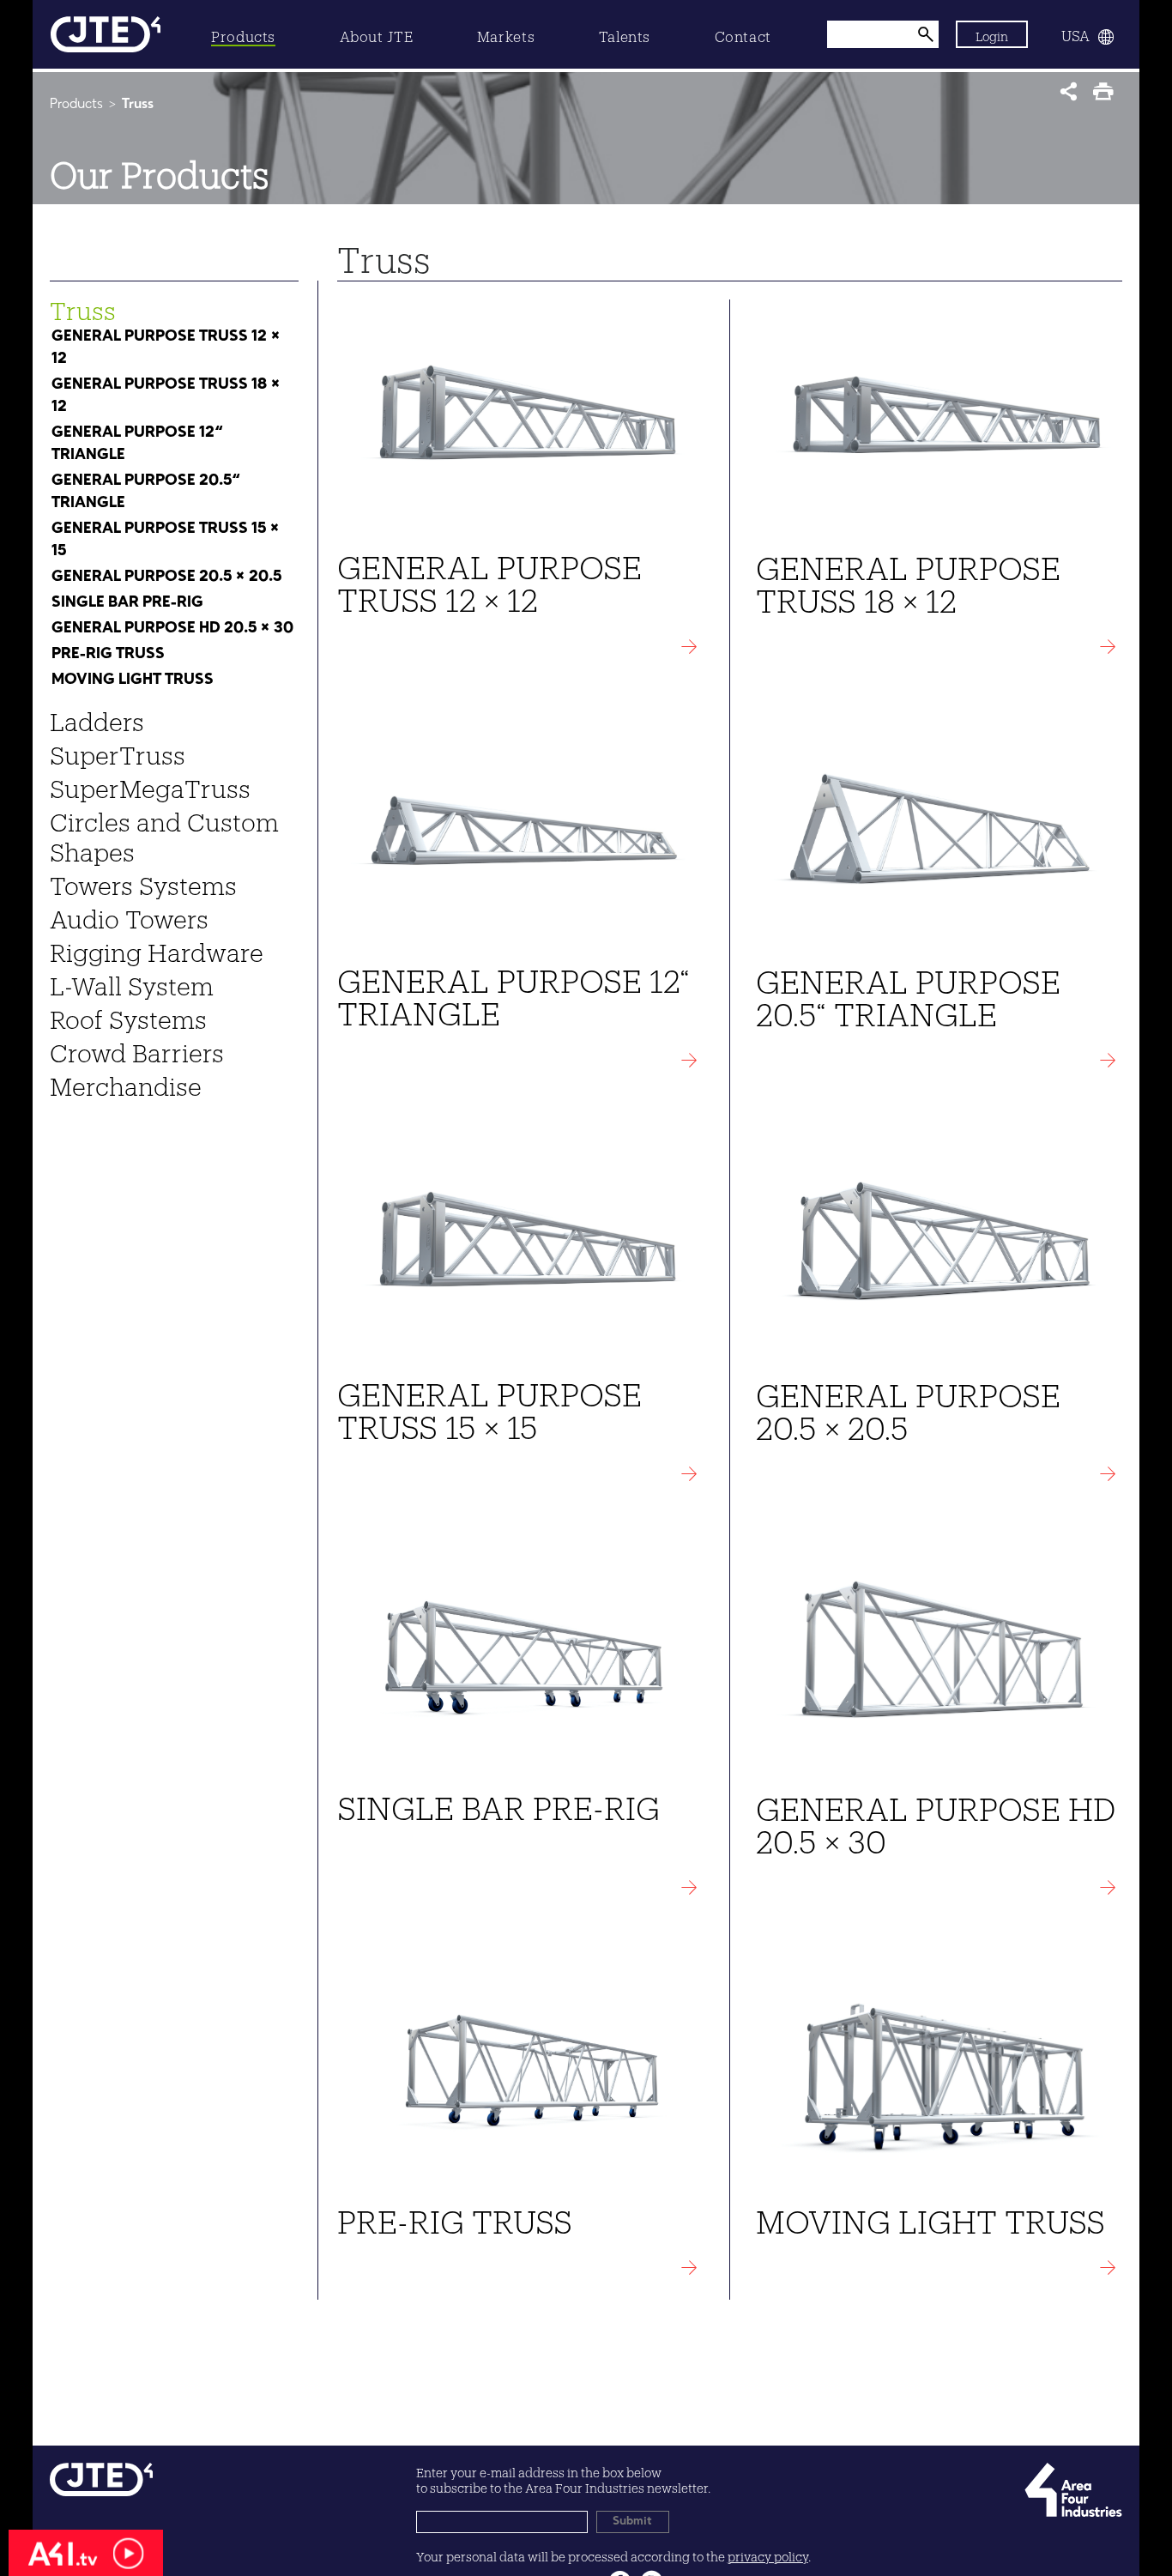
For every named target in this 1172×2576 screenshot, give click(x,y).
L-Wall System (132, 982)
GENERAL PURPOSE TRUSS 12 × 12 (166, 348)
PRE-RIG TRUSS (108, 654)
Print (1107, 97)
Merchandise (126, 1082)
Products (76, 105)
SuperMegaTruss (150, 784)
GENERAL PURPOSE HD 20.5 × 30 (172, 628)
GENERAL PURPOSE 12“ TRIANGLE (137, 444)
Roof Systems (128, 1015)
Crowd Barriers (137, 1049)
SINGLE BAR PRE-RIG (127, 602)
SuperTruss (118, 751)
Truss (83, 306)
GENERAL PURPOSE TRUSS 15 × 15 (166, 540)
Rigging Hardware (157, 948)
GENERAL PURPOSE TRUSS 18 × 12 (166, 396)
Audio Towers (129, 915)
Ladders (97, 717)
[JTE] (106, 34)
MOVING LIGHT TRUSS (133, 680)
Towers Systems (143, 881)
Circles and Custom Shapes (164, 833)
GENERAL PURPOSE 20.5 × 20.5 (166, 577)
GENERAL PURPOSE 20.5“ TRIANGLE (146, 492)
